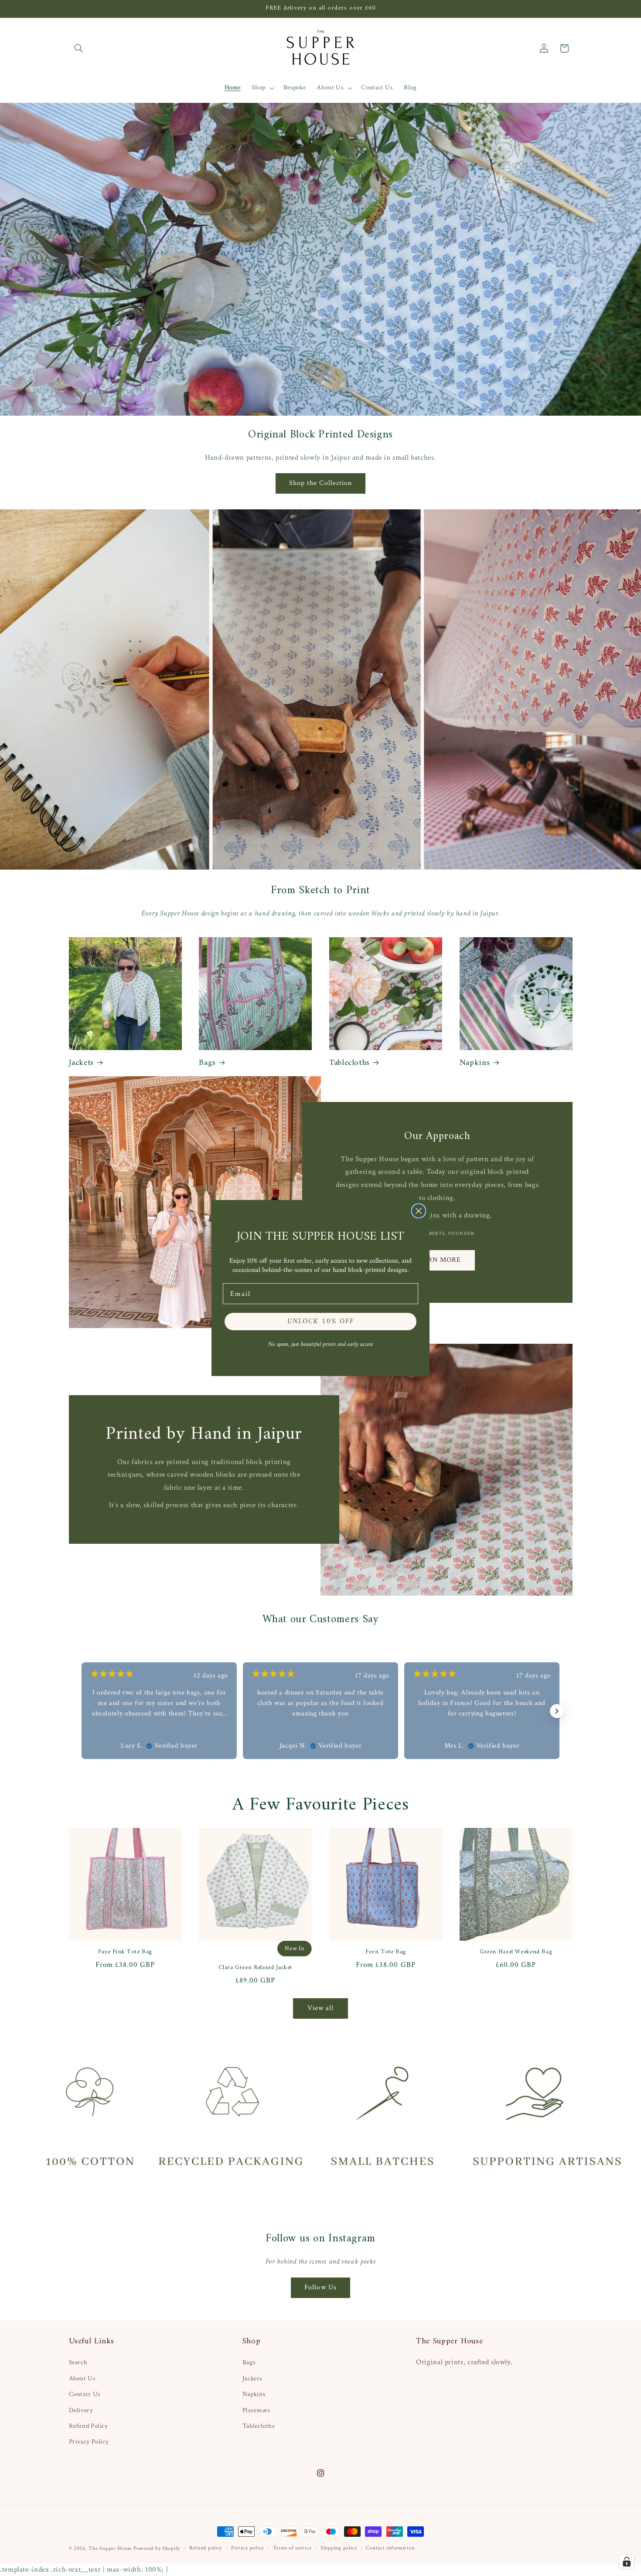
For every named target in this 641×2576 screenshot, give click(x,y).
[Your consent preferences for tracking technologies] (627, 2562)
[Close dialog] (419, 1211)
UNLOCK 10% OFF (321, 1322)
